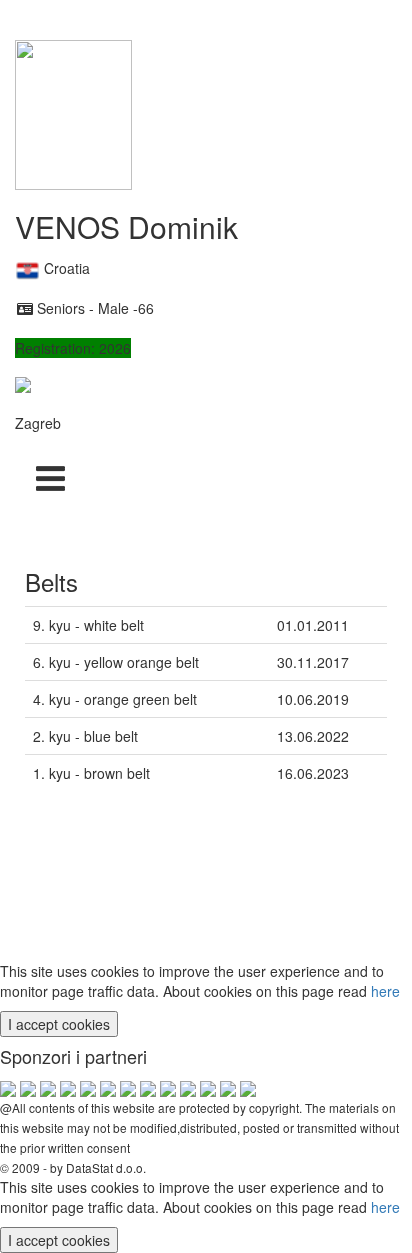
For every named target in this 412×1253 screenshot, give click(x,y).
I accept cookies (59, 1024)
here (385, 991)
